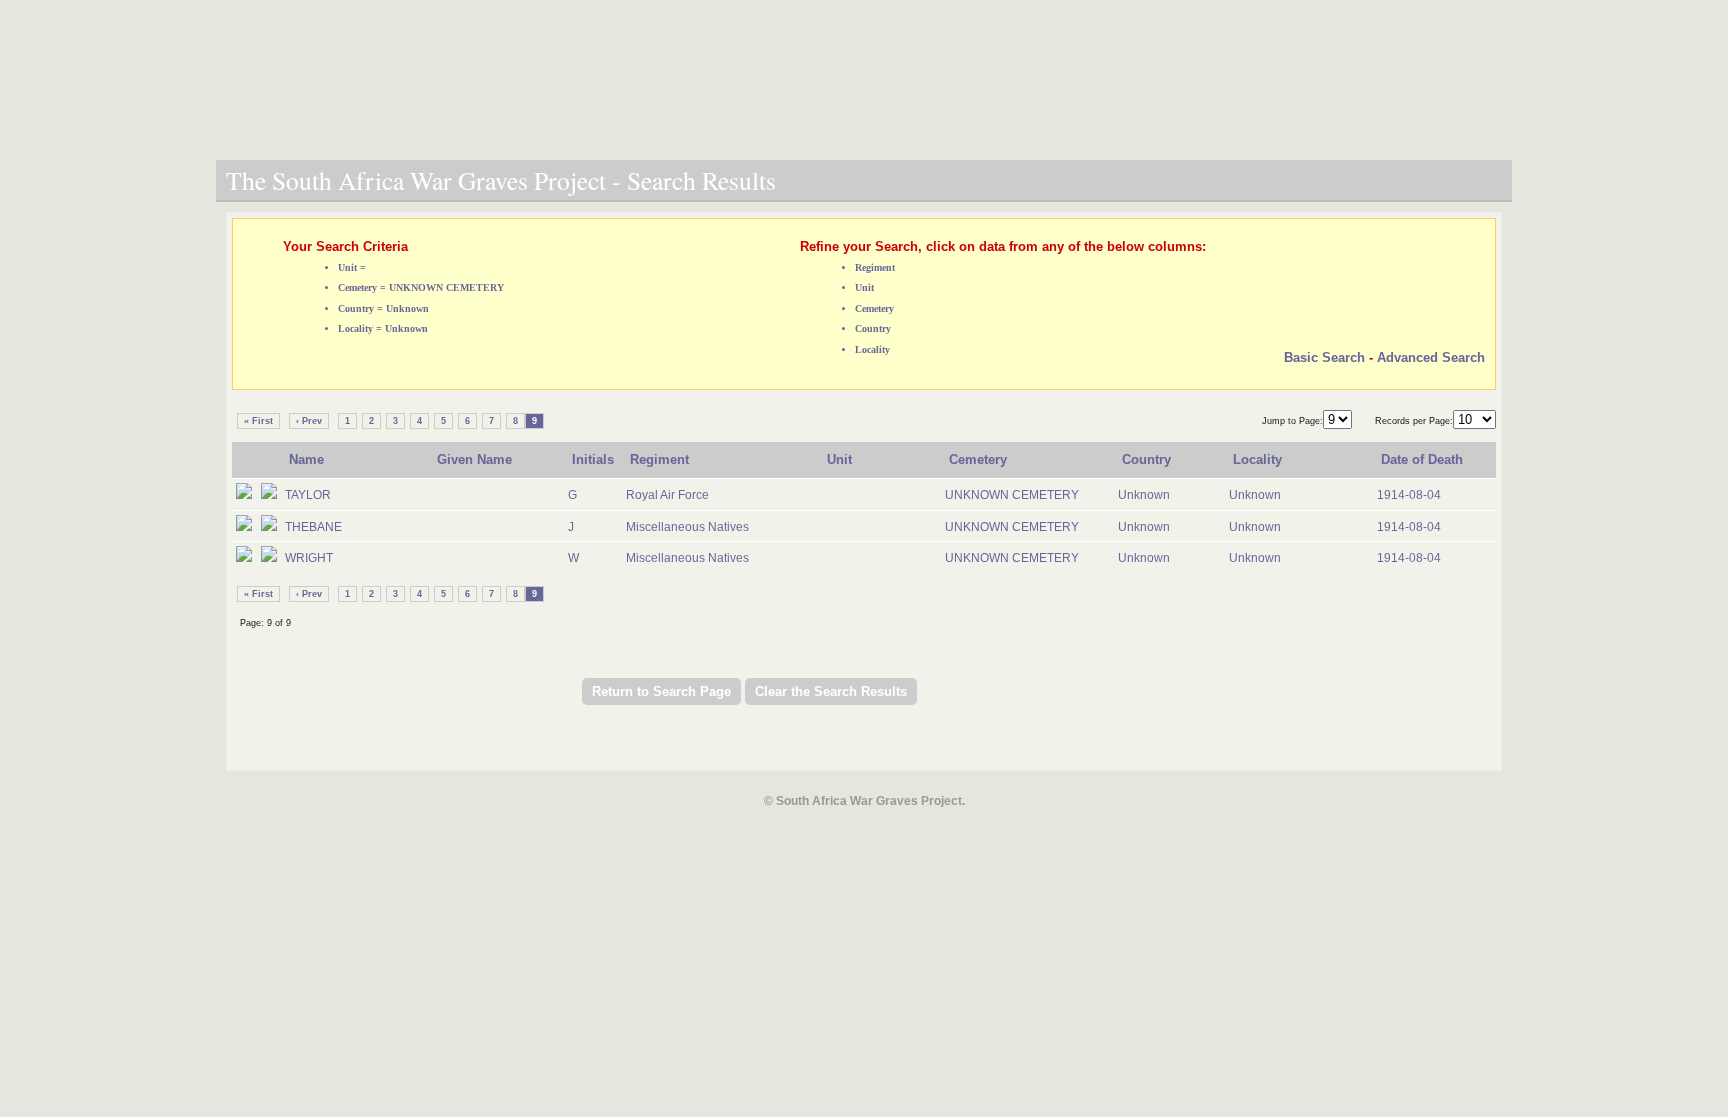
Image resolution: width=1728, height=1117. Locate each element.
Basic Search (1324, 357)
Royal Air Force (667, 495)
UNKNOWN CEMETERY (1012, 495)
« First (258, 421)
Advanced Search (1431, 357)
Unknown (1144, 495)
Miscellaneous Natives (687, 527)
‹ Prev (309, 421)
